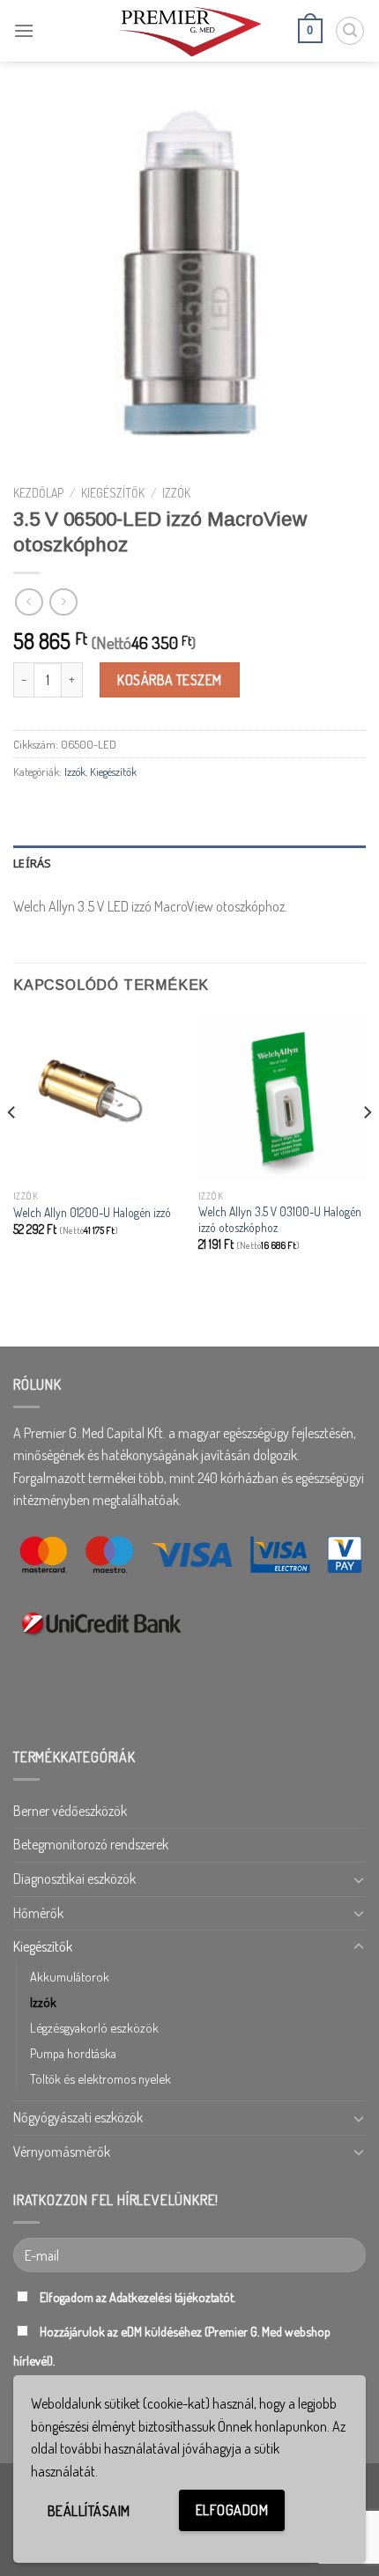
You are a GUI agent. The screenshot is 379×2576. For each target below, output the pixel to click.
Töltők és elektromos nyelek (100, 2078)
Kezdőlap (38, 493)
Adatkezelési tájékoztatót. (172, 2297)
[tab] (189, 863)
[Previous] (12, 1147)
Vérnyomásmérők (62, 2152)
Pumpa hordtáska (73, 2053)
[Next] (367, 1147)
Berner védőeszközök (70, 1811)
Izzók (176, 493)
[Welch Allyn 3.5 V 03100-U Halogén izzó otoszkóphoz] (282, 1097)
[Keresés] (350, 31)
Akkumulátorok (70, 1976)
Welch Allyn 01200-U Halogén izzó (92, 1212)
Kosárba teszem (170, 680)
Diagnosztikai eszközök (74, 1878)
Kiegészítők (113, 493)
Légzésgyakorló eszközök (94, 2027)
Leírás (33, 863)
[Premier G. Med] (189, 30)
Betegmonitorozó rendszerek (91, 1844)
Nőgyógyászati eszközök (78, 2117)
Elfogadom (232, 2510)
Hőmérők (38, 1913)
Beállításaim (89, 2511)
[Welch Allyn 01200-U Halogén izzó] (97, 1097)
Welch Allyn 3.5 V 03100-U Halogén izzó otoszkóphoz (280, 1219)
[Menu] (24, 30)
